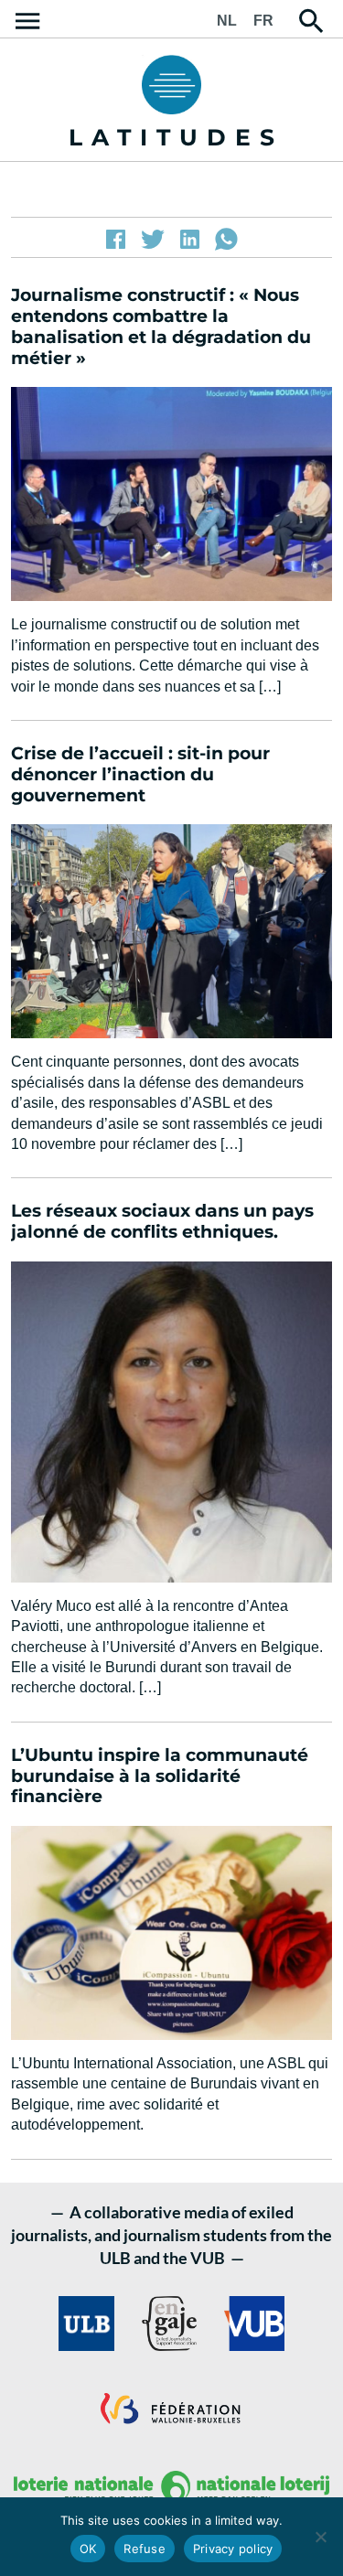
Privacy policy (233, 2549)
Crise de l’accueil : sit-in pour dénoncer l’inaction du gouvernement (140, 774)
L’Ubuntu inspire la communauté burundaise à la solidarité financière (160, 1776)
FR (263, 21)
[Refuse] (320, 2537)
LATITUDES (176, 137)
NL (227, 21)
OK (88, 2549)
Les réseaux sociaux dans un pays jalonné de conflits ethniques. (162, 1221)
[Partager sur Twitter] (153, 239)
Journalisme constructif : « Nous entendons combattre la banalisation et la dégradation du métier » (161, 326)
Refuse (145, 2549)
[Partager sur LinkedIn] (190, 239)
